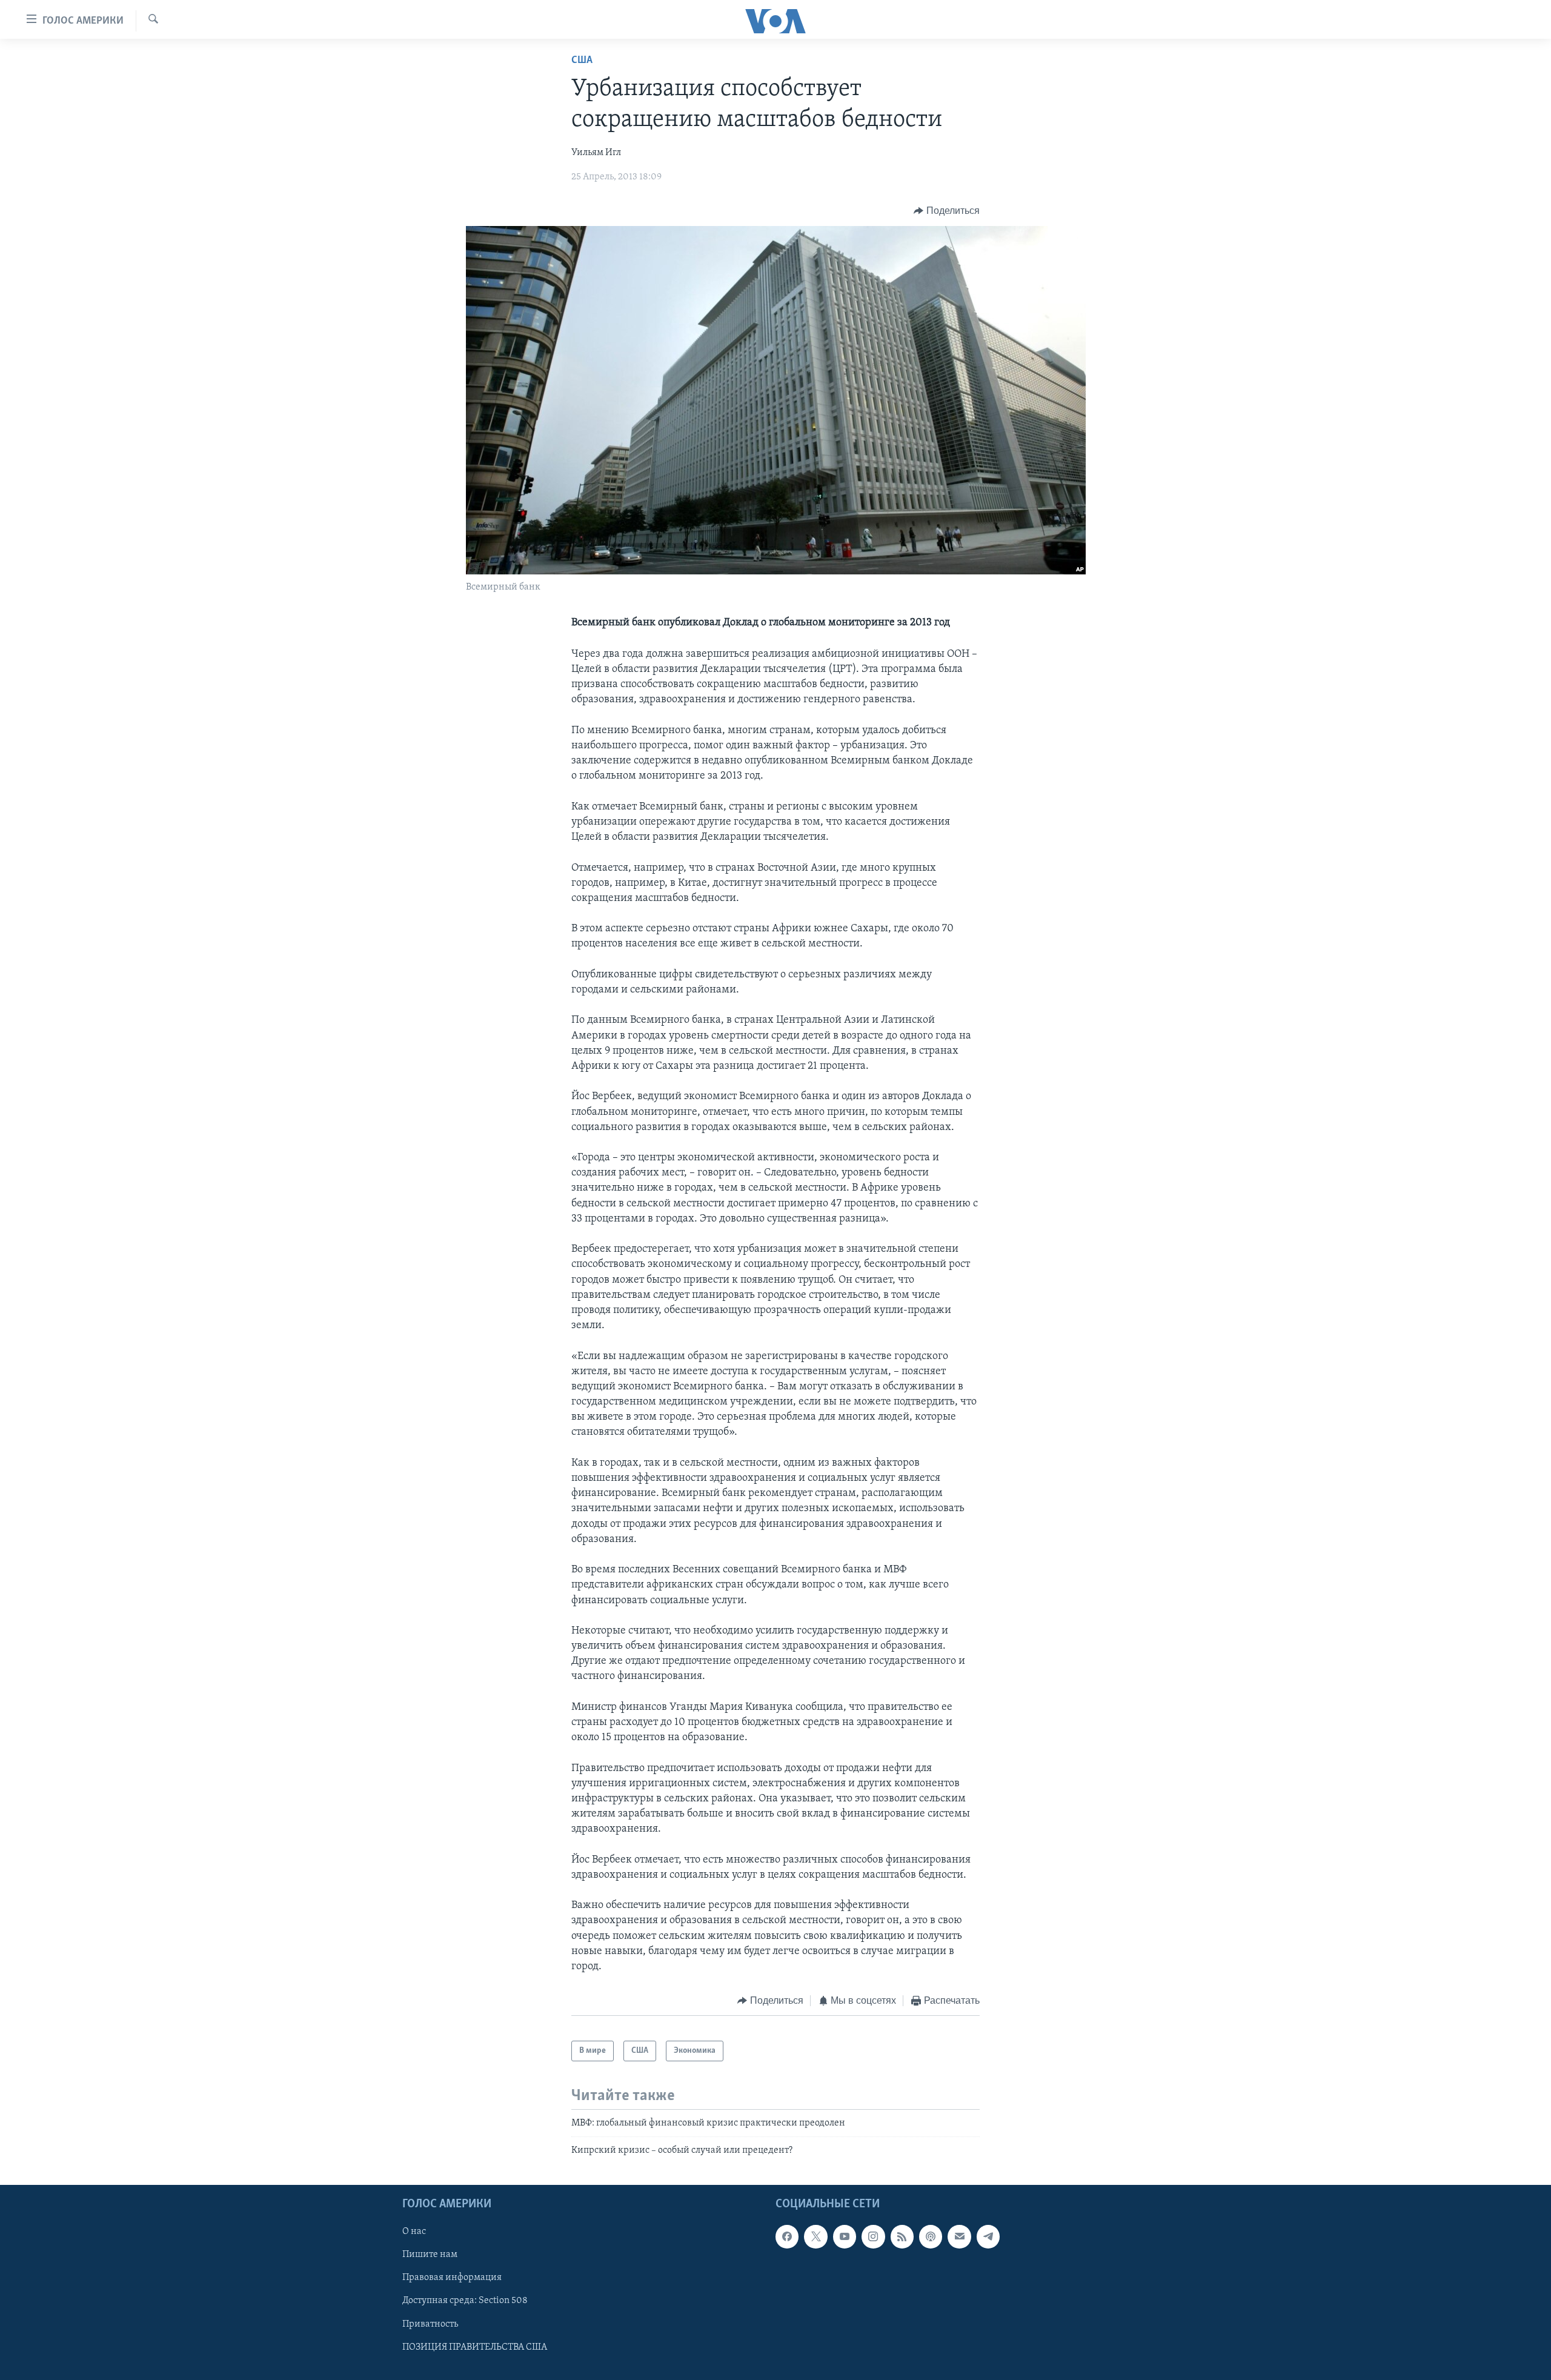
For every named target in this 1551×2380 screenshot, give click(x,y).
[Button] (947, 211)
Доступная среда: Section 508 (465, 2301)
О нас (414, 2232)
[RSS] (902, 2236)
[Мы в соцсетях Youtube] (845, 2236)
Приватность (430, 2324)
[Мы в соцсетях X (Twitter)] (815, 2236)
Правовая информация (452, 2278)
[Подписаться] (959, 2236)
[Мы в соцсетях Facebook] (787, 2236)
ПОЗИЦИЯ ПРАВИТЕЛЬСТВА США (475, 2347)
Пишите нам (430, 2255)
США (582, 61)
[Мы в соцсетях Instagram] (873, 2236)
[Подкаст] (931, 2236)
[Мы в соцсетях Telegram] (988, 2236)
